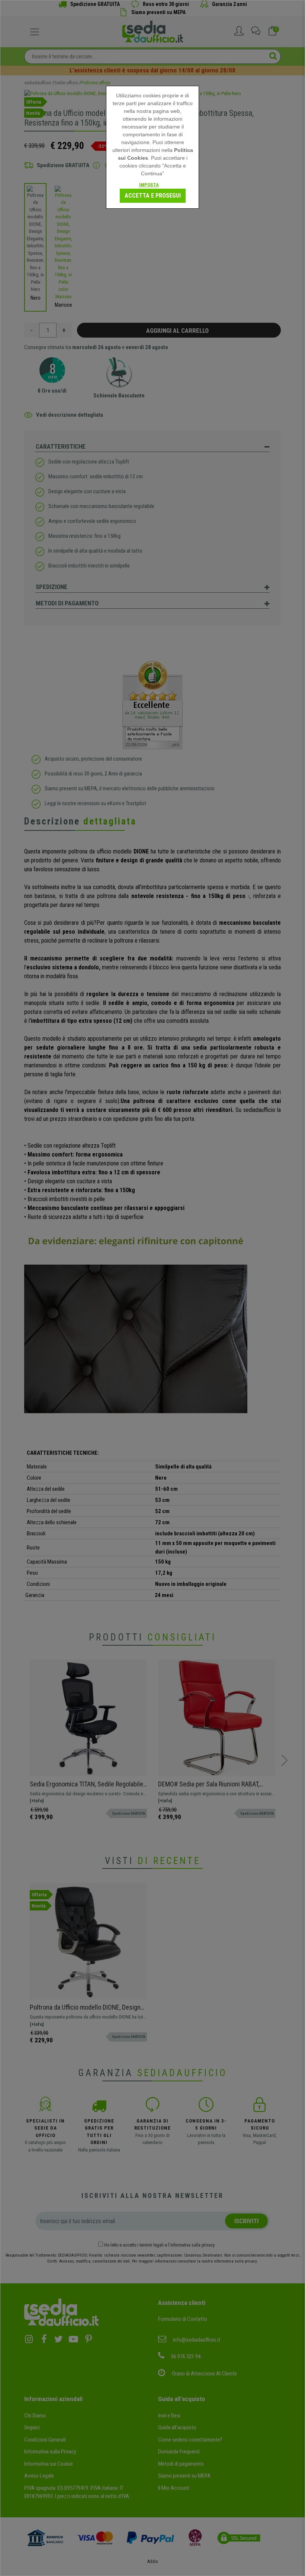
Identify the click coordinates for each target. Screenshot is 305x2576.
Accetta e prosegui (153, 196)
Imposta (149, 185)
